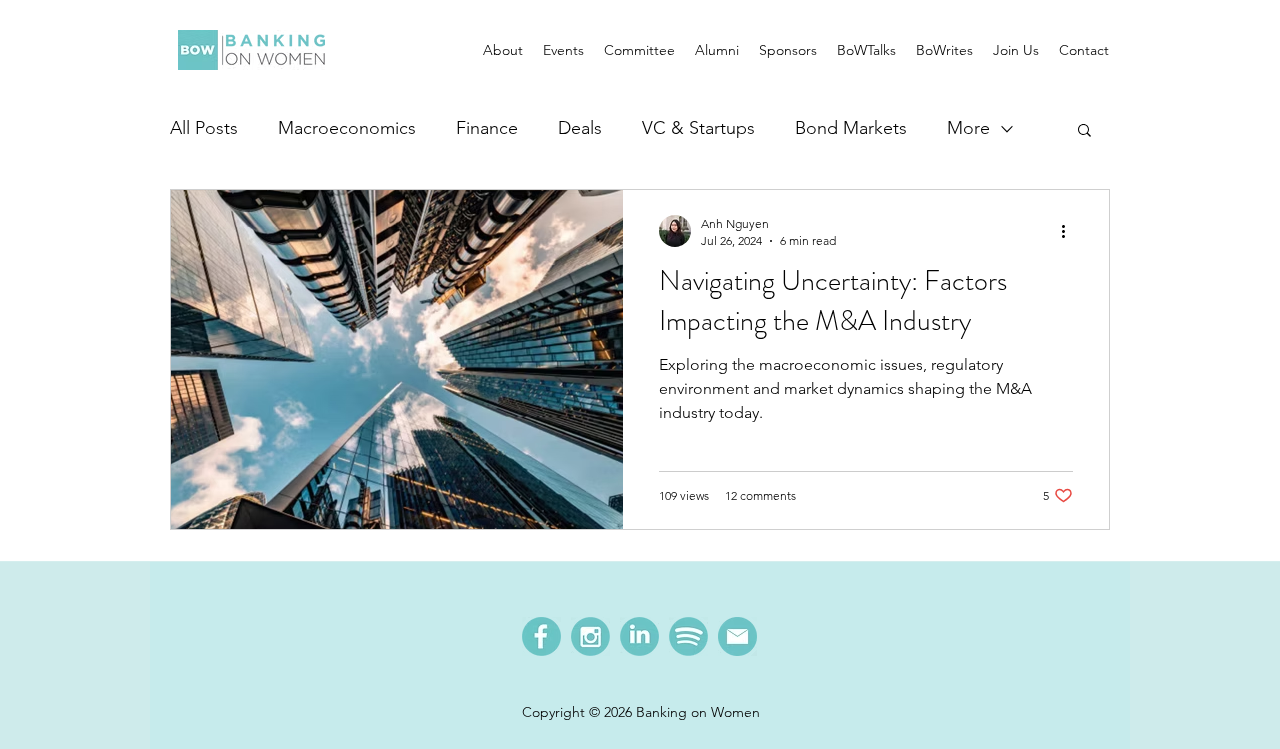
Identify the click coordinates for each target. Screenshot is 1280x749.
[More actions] (1070, 231)
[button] (503, 50)
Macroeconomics (347, 128)
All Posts (204, 128)
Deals (580, 128)
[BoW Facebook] (541, 636)
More (968, 128)
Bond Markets (851, 128)
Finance (487, 128)
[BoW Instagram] (590, 636)
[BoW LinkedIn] (639, 636)
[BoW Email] (737, 636)
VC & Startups (698, 128)
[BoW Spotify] (688, 636)
